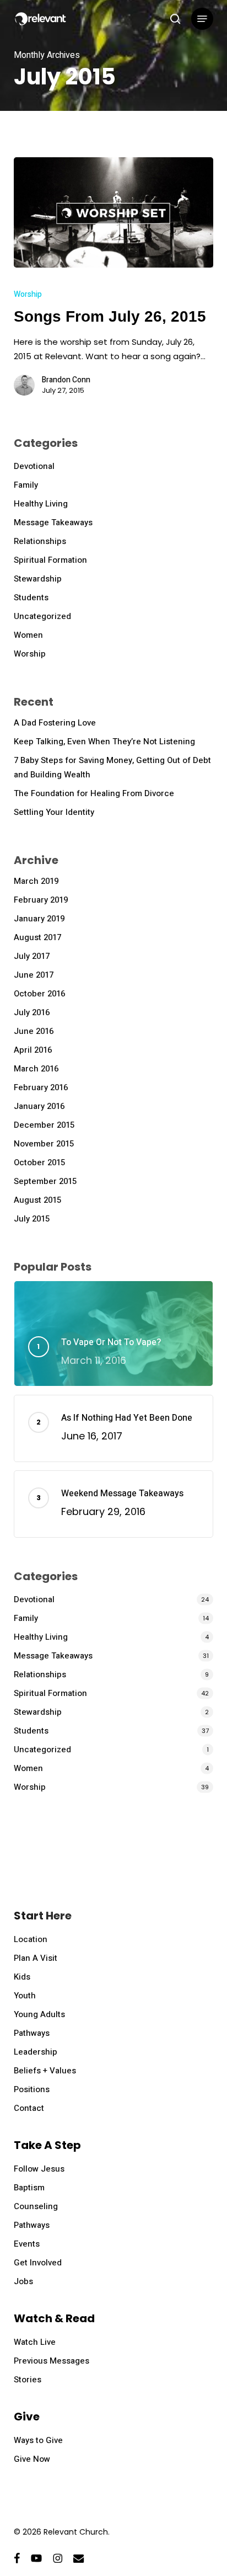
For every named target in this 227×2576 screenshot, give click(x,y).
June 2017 (34, 975)
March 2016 (36, 1069)
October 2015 (39, 1162)
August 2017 (37, 937)
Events (27, 2244)
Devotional (34, 466)
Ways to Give (38, 2440)
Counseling (36, 2206)
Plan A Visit (36, 1958)
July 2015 (32, 1219)
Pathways (32, 2033)
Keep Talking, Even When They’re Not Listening (104, 742)
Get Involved (38, 2263)
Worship (28, 294)
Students (31, 598)
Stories (28, 2380)
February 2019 (41, 900)
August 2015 (37, 1200)
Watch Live (35, 2342)
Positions (32, 2089)
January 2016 (39, 1106)
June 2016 (34, 1031)
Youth (25, 1996)
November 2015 (44, 1144)
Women (28, 635)
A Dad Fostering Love (55, 723)
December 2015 (44, 1125)
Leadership (36, 2052)
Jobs (23, 2281)
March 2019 (36, 881)
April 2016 (33, 1050)
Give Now (32, 2459)
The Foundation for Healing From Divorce (94, 793)
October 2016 (39, 994)
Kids (22, 1977)
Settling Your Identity (54, 812)
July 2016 (32, 1012)
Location (31, 1939)
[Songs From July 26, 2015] (114, 212)
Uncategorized (42, 616)
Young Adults (39, 2014)
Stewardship (38, 579)
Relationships (40, 541)
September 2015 (45, 1181)
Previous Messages (52, 2361)
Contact (29, 2108)
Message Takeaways (53, 522)
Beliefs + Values (45, 2071)
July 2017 (32, 956)
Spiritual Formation (50, 560)
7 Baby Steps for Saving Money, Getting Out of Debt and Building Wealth (112, 767)
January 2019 (39, 919)
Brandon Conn (66, 380)
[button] (202, 19)
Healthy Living (41, 504)
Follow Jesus (39, 2169)
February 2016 (41, 1087)
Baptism (29, 2188)
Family (26, 485)
